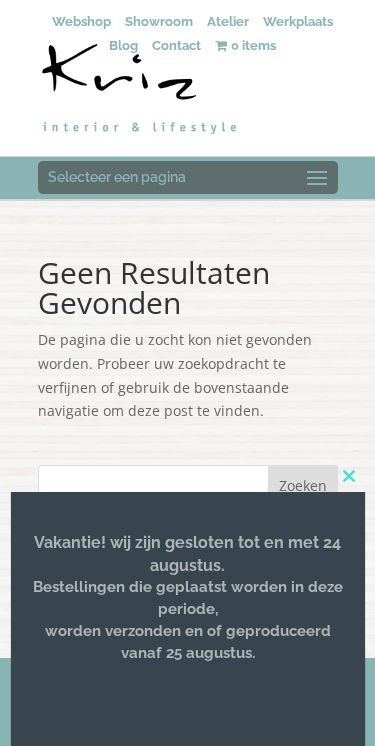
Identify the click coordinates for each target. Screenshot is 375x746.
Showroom (159, 21)
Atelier (228, 21)
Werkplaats (298, 21)
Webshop (81, 21)
